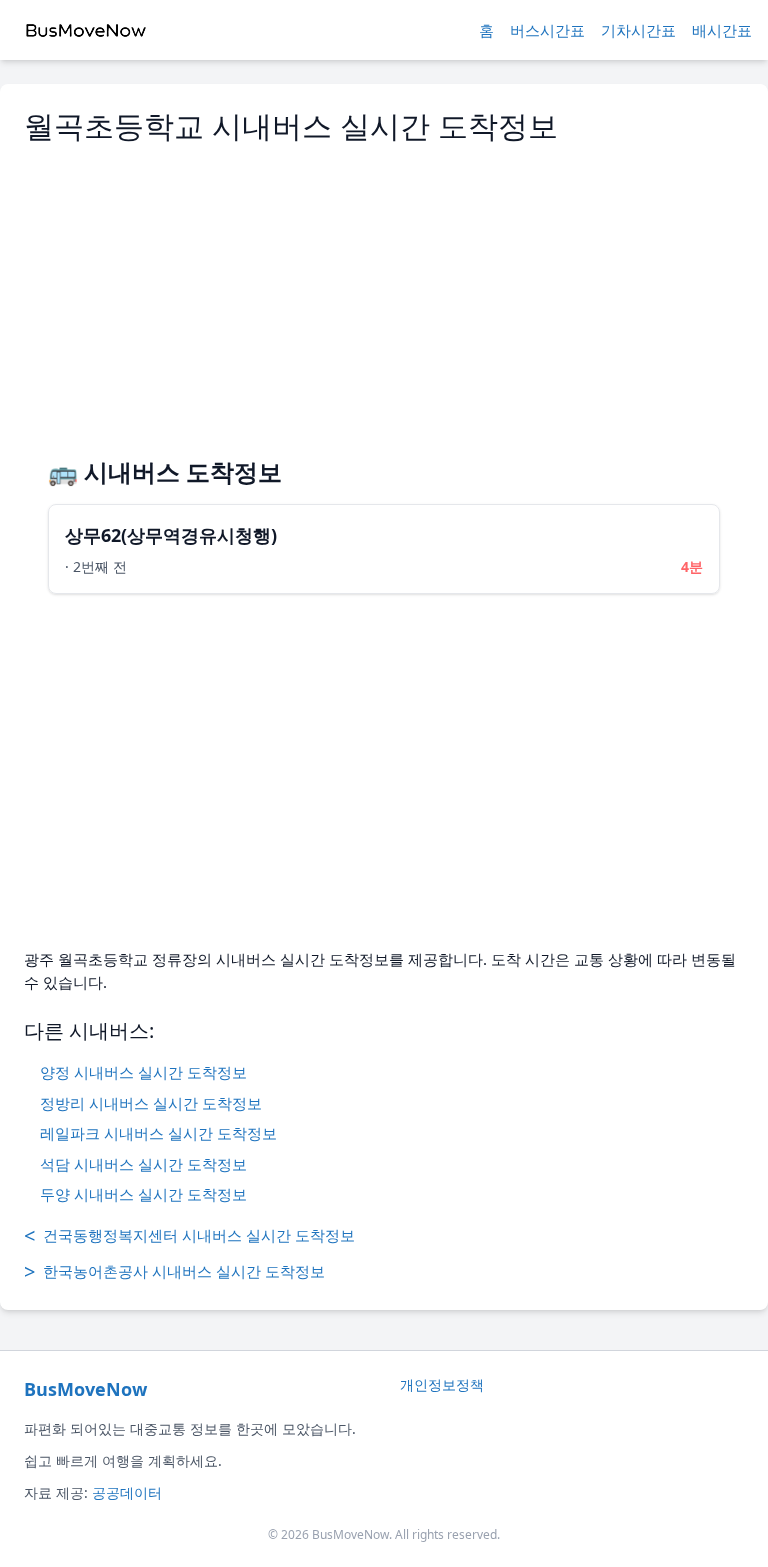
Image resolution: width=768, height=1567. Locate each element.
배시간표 (722, 30)
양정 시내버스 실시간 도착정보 (143, 1072)
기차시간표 (638, 30)
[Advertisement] (384, 292)
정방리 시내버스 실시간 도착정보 (151, 1103)
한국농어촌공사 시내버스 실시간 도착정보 (174, 1271)
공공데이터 (127, 1492)
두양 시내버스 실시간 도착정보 (143, 1194)
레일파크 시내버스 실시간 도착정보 (158, 1133)
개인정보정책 (442, 1384)
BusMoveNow (85, 1389)
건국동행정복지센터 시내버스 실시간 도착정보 (189, 1235)
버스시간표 (547, 30)
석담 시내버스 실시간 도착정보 (143, 1164)
